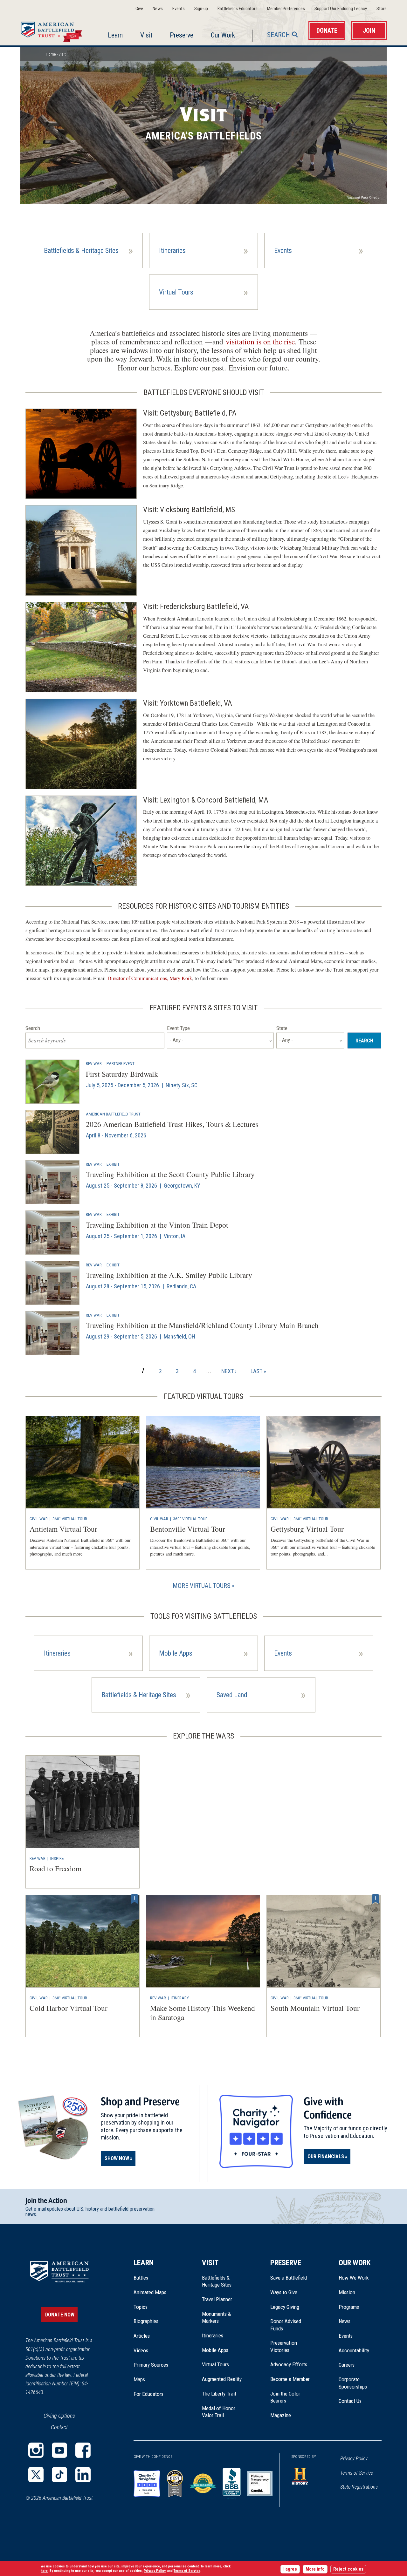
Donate (327, 31)
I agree (290, 2569)
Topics (141, 2307)
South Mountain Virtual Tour (315, 2008)
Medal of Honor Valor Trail (222, 2412)
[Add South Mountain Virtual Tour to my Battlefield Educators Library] (376, 1899)
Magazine (281, 2415)
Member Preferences (286, 9)
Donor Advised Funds (286, 2325)
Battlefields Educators (238, 9)
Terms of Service (357, 2473)
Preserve (182, 35)
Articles (142, 2336)
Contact (59, 2427)
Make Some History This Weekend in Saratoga (203, 2013)
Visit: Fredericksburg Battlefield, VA (196, 607)
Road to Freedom (55, 1868)
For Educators (148, 2394)
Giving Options (59, 2416)
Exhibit (113, 1164)
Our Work (223, 35)
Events (179, 9)
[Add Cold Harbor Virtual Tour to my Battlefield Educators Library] (135, 1899)
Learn (115, 35)
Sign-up (201, 9)
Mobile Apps (215, 2350)
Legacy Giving (292, 2307)
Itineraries (213, 2335)
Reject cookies (348, 2569)
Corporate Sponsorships (353, 2383)
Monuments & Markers (216, 2317)
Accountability (354, 2350)
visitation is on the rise (260, 342)
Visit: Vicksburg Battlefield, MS (189, 510)
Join (369, 31)
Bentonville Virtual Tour (188, 1529)
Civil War (39, 1519)
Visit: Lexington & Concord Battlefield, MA (206, 800)
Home (53, 30)
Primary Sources (151, 2365)
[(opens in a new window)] (36, 2450)
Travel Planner (217, 2299)
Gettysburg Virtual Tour (307, 1529)
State (282, 1028)
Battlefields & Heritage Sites (217, 2281)
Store (382, 9)
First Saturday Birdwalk (122, 1074)
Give (139, 9)
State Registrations (359, 2487)
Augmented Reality (222, 2379)
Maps (139, 2379)
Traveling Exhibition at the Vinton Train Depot (157, 1225)
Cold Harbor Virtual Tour (69, 2008)
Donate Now (60, 2315)
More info (315, 2569)
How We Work (354, 2278)
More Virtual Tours (202, 1586)
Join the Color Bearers (285, 2397)
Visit (146, 35)
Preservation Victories (284, 2346)
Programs (349, 2307)
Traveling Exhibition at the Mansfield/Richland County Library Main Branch (202, 1325)
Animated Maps (150, 2292)
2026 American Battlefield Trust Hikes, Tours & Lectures (172, 1124)
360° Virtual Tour (70, 1519)
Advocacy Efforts (289, 2364)
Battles (141, 2278)
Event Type (178, 1028)
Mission (347, 2292)
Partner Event (121, 1063)
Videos (141, 2350)
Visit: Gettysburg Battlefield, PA (190, 413)
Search (279, 35)
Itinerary (180, 1998)
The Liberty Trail (223, 2394)
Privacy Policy (354, 2459)
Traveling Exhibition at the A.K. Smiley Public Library (169, 1275)
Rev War (94, 1063)
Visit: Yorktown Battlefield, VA (188, 703)
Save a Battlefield (289, 2278)
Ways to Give (284, 2292)
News (158, 9)
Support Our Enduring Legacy (341, 9)
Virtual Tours (215, 2364)
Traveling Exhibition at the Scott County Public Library (170, 1174)
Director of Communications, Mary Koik (150, 978)
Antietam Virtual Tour (63, 1529)
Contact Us (350, 2401)
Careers (347, 2365)
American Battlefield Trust (113, 1114)
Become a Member (290, 2379)
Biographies (146, 2321)
